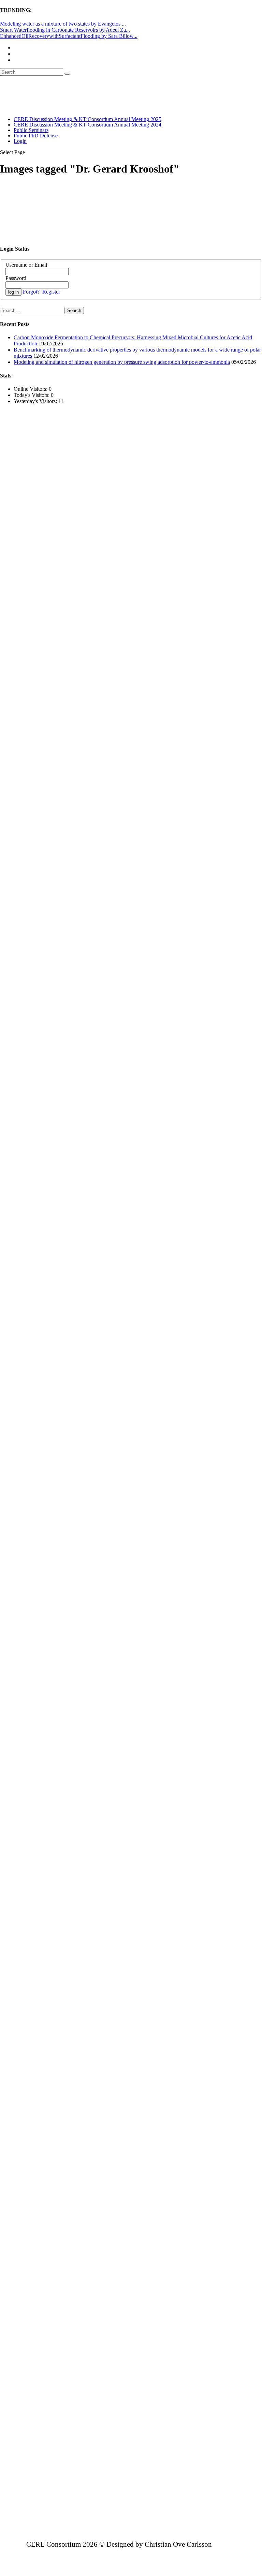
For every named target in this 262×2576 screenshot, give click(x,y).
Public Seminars (31, 130)
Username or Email (26, 265)
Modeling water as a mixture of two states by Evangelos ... (63, 24)
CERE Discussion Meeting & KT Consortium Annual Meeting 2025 (88, 119)
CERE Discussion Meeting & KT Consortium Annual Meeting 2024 (88, 125)
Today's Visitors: (32, 395)
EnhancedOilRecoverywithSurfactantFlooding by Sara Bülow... (69, 36)
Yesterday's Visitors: (36, 401)
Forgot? (31, 292)
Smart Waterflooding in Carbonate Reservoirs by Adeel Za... (65, 30)
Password (16, 278)
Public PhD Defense (36, 136)
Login (20, 141)
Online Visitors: (31, 389)
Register (51, 292)
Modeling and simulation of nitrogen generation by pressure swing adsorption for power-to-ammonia (122, 362)
